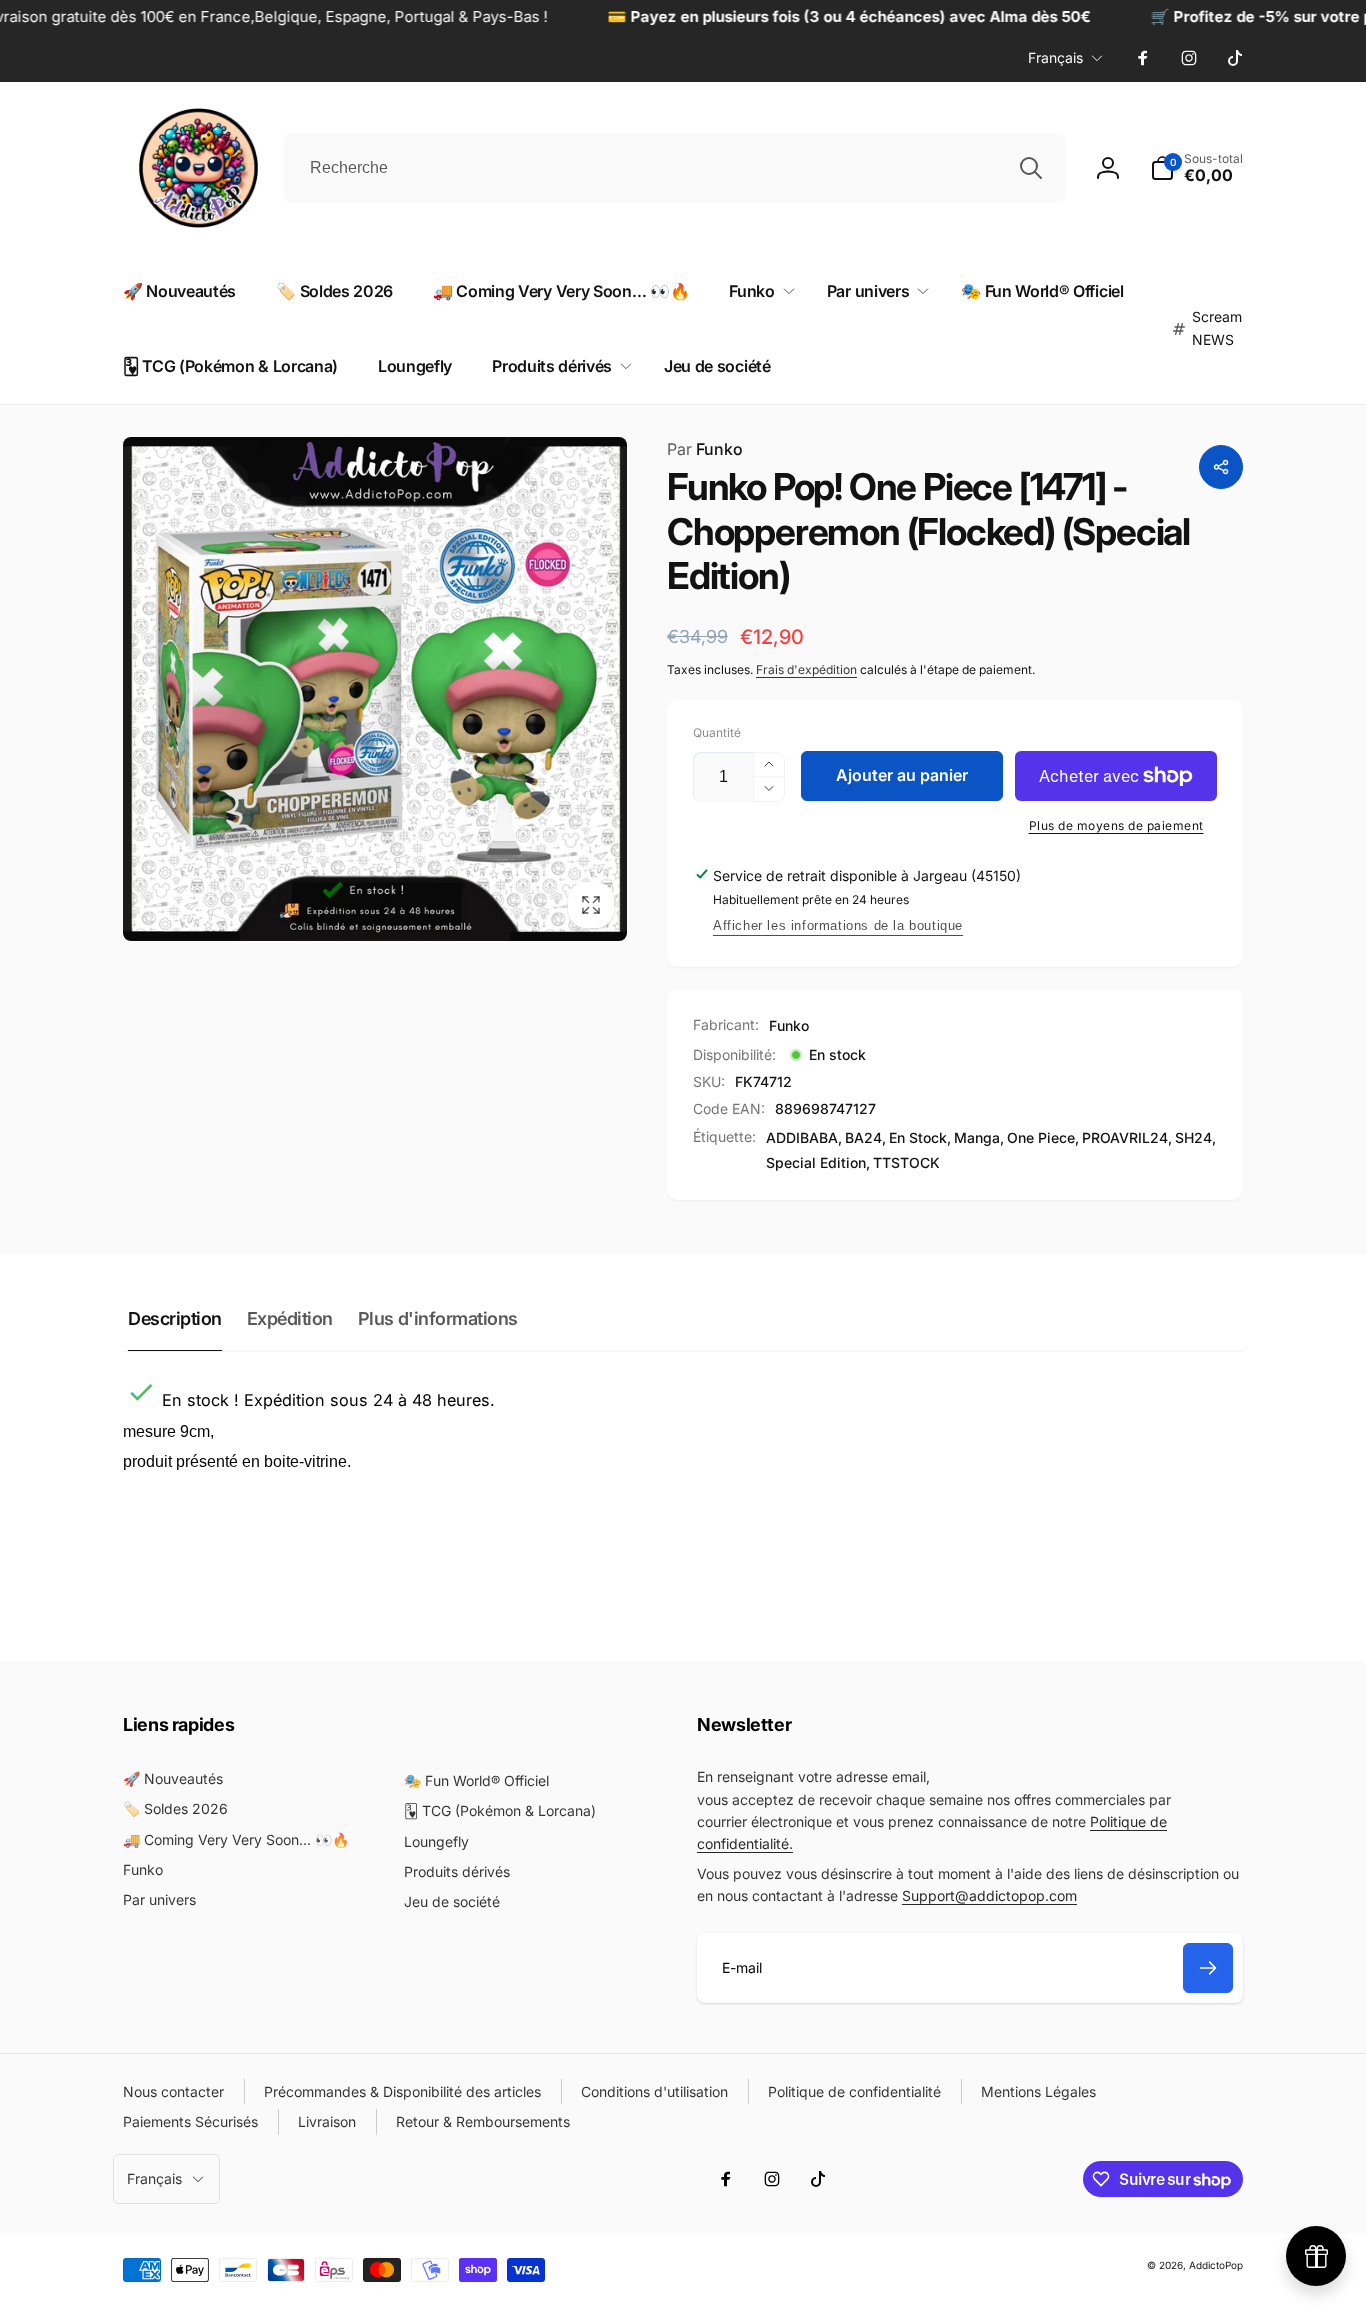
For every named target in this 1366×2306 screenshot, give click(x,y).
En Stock (918, 1137)
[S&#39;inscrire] (1208, 1968)
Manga (977, 1137)
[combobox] (674, 168)
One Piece (1041, 1137)
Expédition (290, 1318)
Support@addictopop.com (989, 1895)
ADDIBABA (802, 1137)
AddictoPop (1216, 2265)
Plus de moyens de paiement (1116, 825)
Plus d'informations (438, 1318)
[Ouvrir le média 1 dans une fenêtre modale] (375, 689)
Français (1055, 57)
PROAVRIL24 (1125, 1137)
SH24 (1193, 1137)
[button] (757, 291)
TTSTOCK (906, 1162)
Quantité (717, 732)
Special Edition (816, 1162)
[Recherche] (1031, 168)
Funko (705, 449)
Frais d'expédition (806, 669)
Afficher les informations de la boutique (838, 925)
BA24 (863, 1137)
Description (175, 1318)
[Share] (1221, 467)
